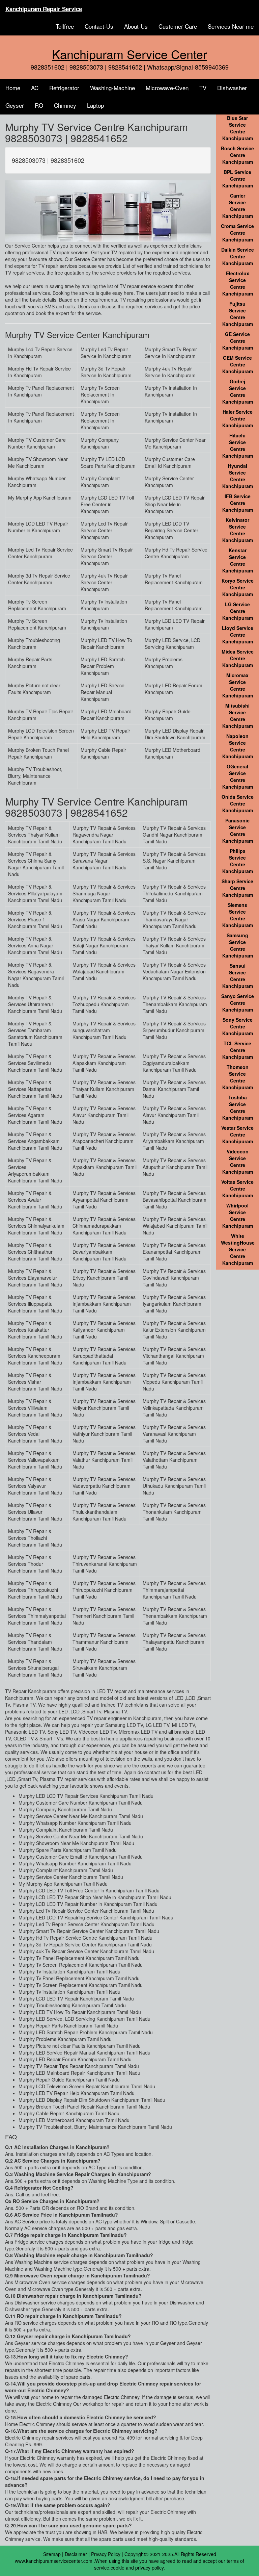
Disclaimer (76, 2554)
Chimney (65, 105)
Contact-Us (99, 26)
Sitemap (52, 2554)
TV (203, 88)
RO (39, 105)
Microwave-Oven (167, 88)
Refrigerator (64, 88)
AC (35, 88)
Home (13, 88)
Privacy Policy (106, 2554)
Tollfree (65, 26)
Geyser (15, 105)
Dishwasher (232, 88)
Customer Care (178, 26)
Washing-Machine (112, 88)
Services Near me (231, 26)
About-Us (136, 26)
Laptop (95, 105)
